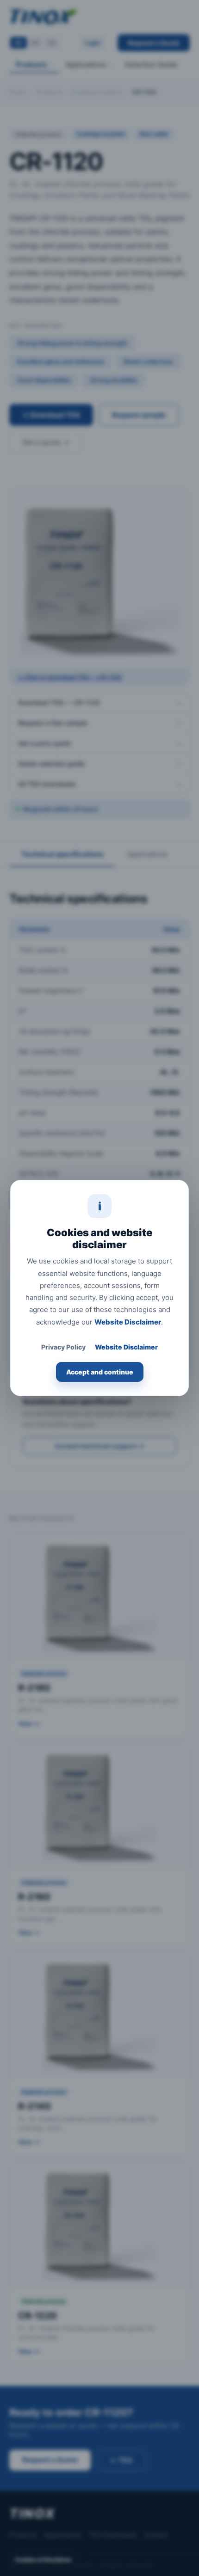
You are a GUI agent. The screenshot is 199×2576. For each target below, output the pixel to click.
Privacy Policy (63, 1347)
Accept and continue (100, 1372)
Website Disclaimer (128, 1322)
